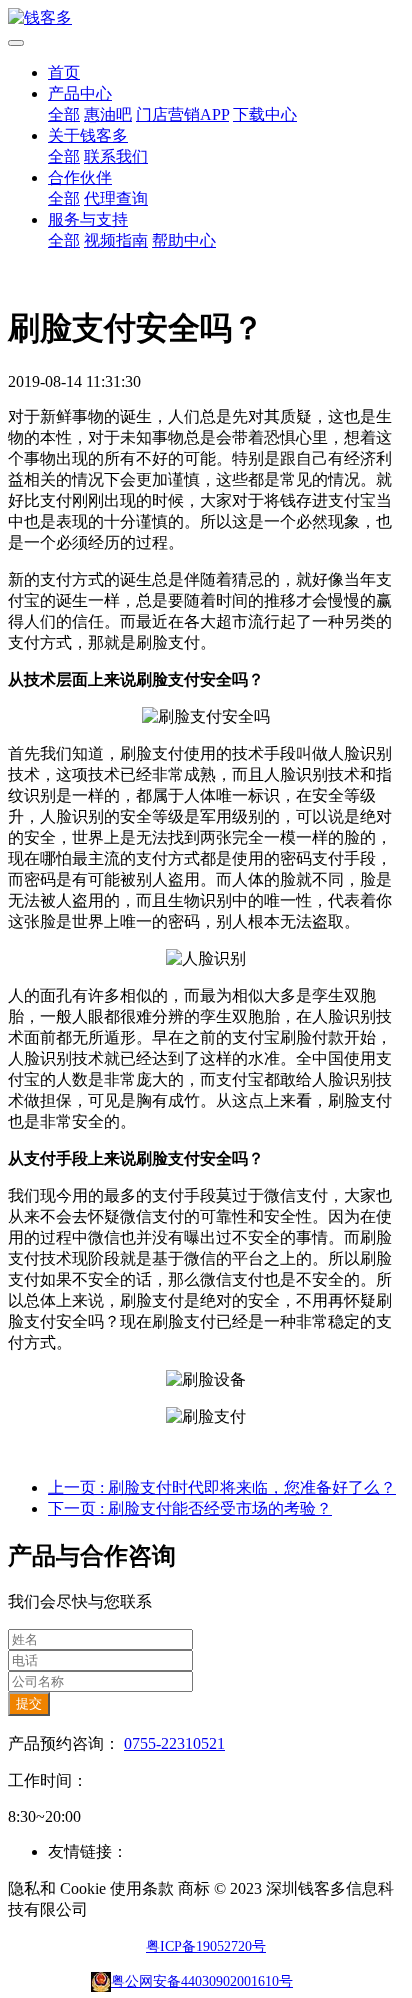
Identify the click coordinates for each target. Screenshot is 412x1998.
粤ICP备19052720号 (206, 1946)
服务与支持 (88, 219)
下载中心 (265, 114)
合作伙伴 (80, 177)
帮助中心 (184, 240)
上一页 (222, 1487)
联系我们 (116, 156)
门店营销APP (182, 114)
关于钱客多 (88, 135)
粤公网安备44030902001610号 (202, 1981)
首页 (64, 72)
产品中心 (80, 93)
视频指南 (116, 240)
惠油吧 (108, 114)
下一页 (190, 1508)
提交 (29, 1703)
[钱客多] (206, 18)
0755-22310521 (174, 1743)
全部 (64, 114)
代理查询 (116, 198)
